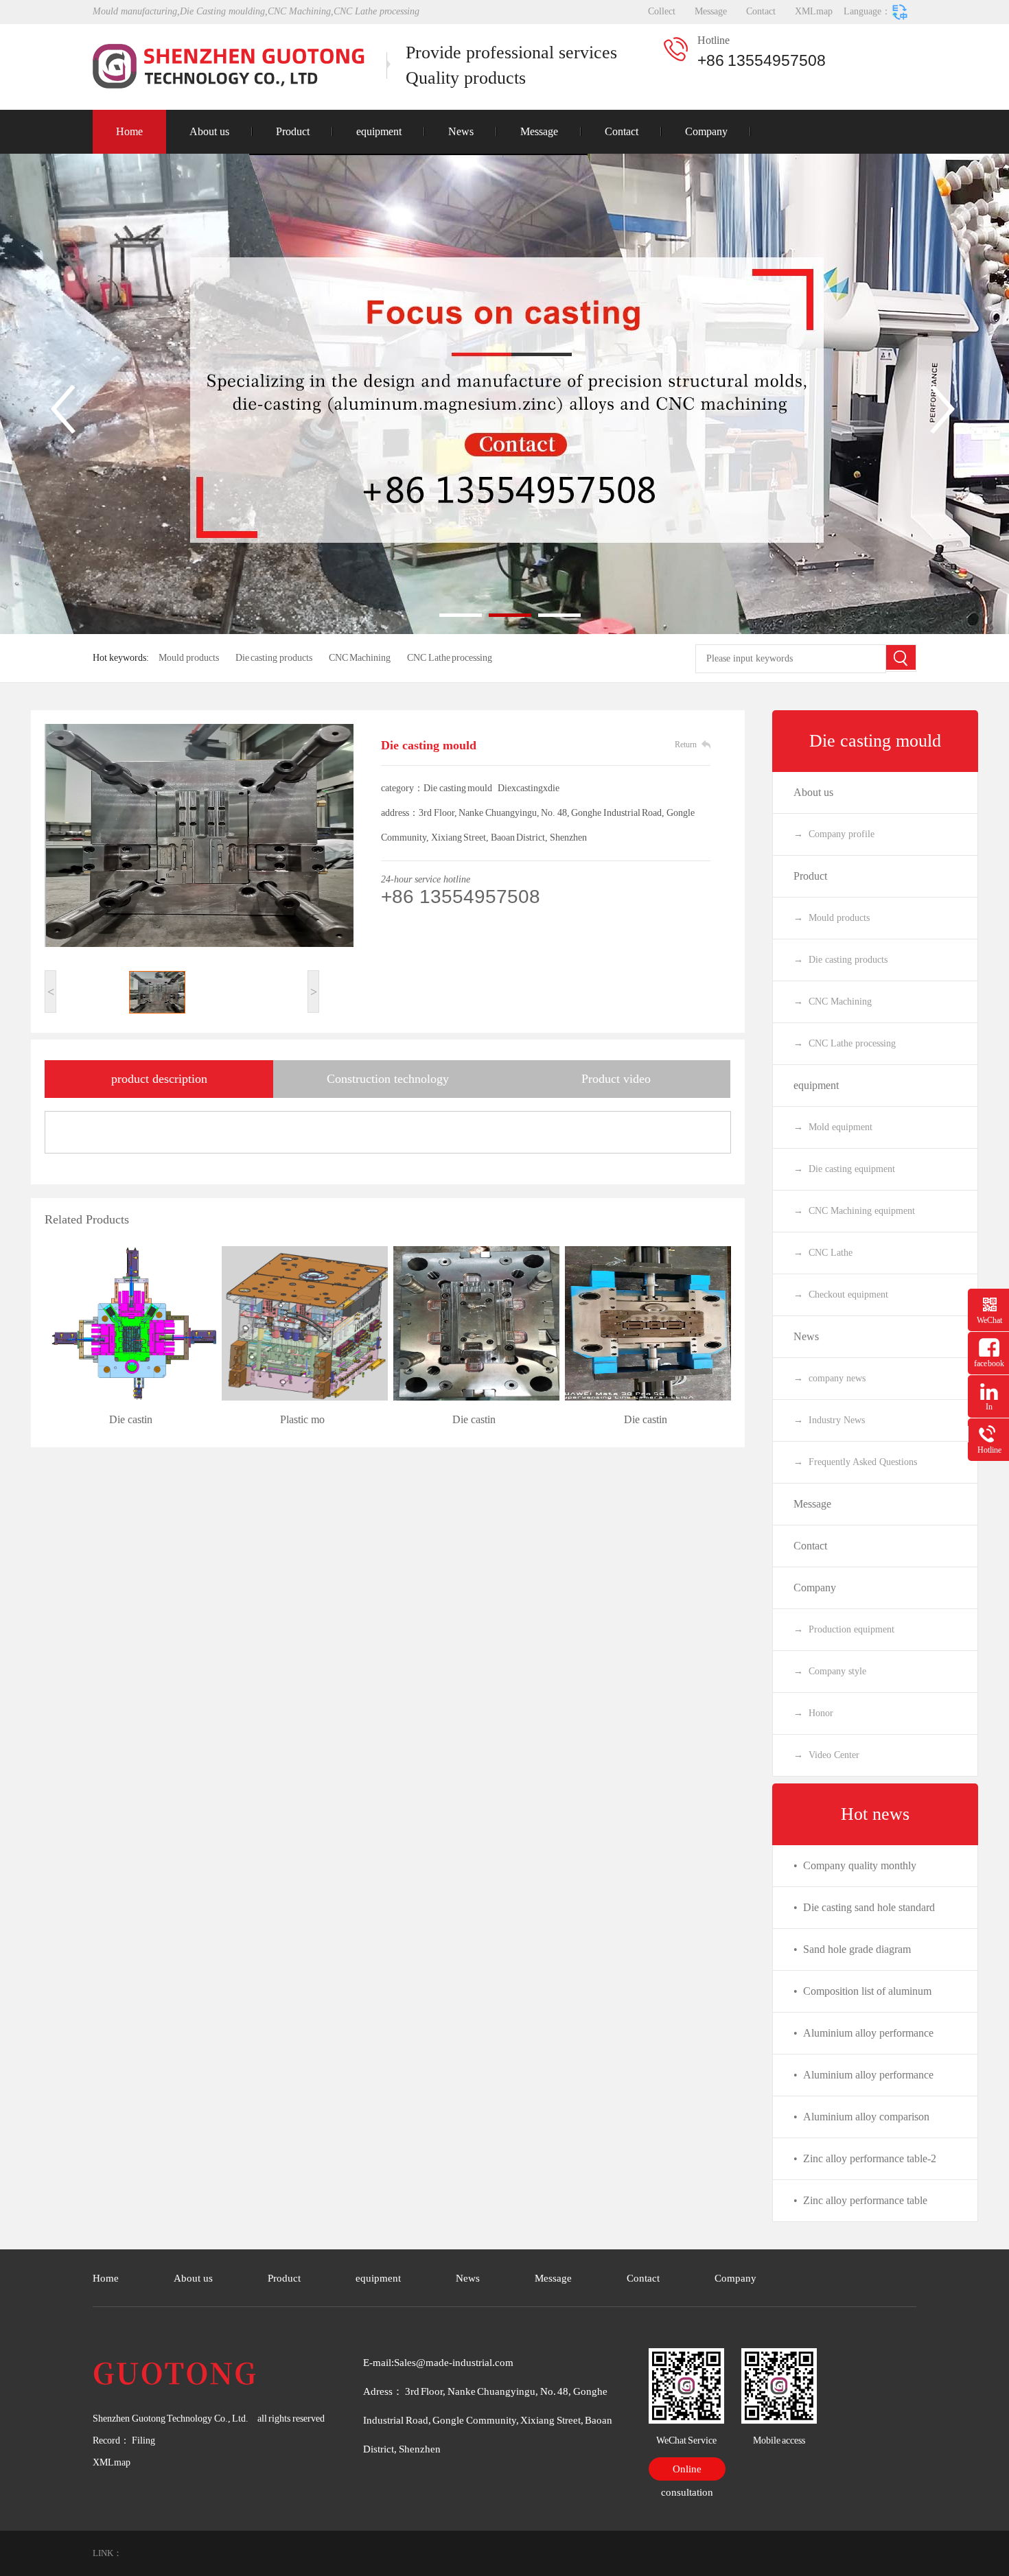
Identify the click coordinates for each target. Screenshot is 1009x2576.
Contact (761, 11)
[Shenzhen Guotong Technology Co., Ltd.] (230, 66)
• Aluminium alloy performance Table (863, 2040)
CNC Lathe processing (450, 658)
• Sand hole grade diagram (852, 1949)
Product (293, 131)
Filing (142, 2440)
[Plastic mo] (302, 1323)
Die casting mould (875, 741)
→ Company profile (834, 834)
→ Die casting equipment (844, 1169)
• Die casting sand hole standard (864, 1907)
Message (711, 11)
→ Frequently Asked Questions (855, 1462)
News (461, 131)
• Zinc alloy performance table (860, 2200)
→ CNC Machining (833, 1002)
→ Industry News (829, 1420)
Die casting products (274, 658)
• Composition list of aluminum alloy (862, 1999)
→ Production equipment (844, 1629)
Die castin (131, 1419)
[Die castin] (130, 1323)
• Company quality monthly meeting (855, 1873)
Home (129, 131)
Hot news (875, 1814)
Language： (867, 11)
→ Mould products (832, 918)
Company (706, 131)
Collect (662, 11)
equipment (379, 131)
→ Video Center (826, 1755)
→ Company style (830, 1671)
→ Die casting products (840, 960)
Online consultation (687, 2472)
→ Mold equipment (833, 1127)
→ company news (830, 1378)
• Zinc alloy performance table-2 (865, 2158)
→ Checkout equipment (841, 1295)
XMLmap (814, 11)
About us (209, 131)
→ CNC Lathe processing (845, 1043)
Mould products (189, 658)
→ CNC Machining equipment (854, 1211)
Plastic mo (302, 1419)
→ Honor (813, 1713)
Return (686, 745)
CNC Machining (360, 658)
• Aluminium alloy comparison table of (861, 2124)
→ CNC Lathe (823, 1253)
